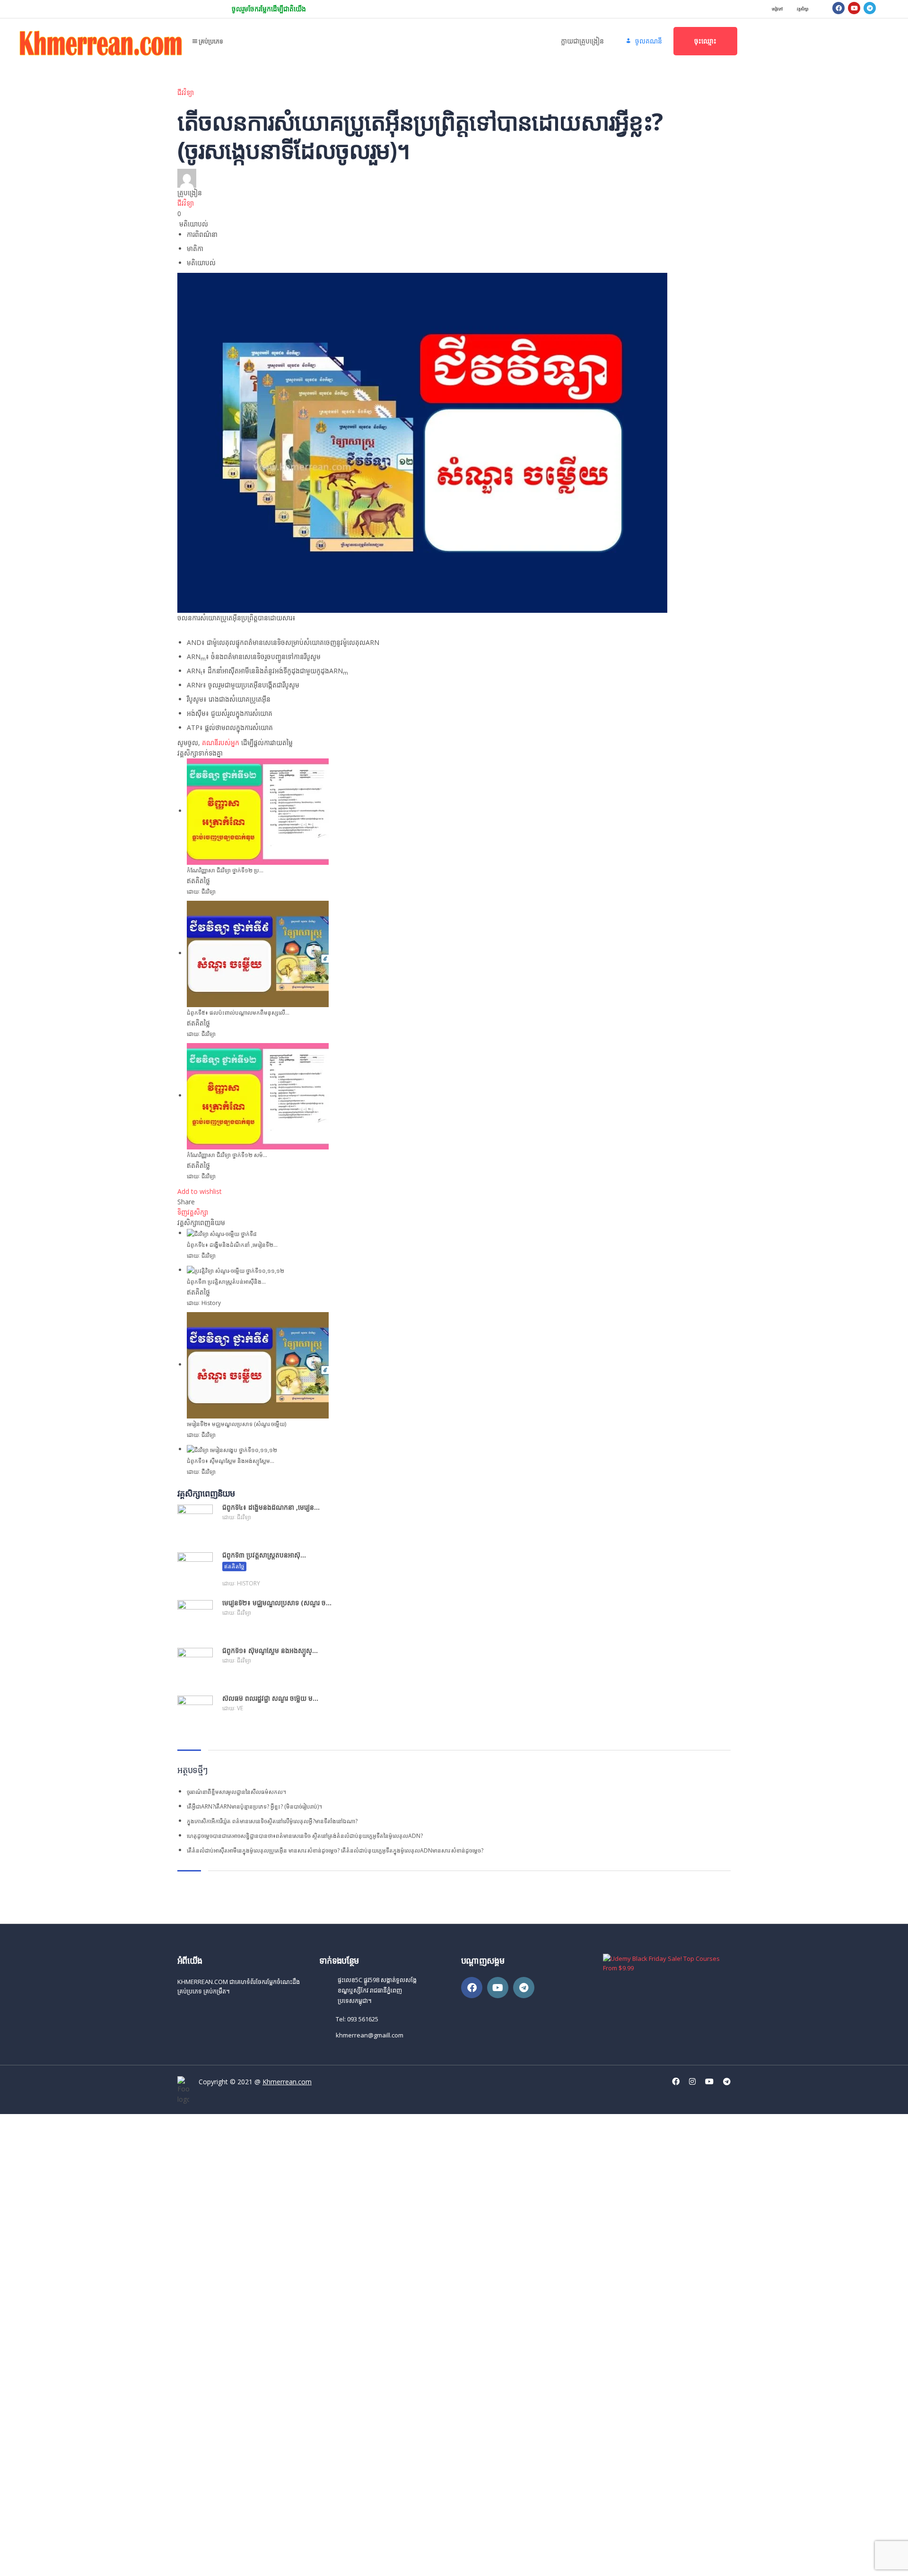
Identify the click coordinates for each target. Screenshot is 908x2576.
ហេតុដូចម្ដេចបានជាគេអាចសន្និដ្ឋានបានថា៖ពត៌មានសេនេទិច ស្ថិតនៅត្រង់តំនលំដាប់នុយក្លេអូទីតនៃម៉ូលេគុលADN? (305, 1836)
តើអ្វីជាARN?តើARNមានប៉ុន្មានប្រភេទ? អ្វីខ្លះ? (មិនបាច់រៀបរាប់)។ (254, 1806)
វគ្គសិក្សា (803, 9)
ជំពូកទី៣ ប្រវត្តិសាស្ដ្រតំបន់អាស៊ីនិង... (226, 1282)
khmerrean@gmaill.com (370, 2035)
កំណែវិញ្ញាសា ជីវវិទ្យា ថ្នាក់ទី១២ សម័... (227, 1155)
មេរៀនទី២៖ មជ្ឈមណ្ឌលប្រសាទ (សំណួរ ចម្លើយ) (236, 1424)
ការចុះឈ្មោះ (72, 2560)
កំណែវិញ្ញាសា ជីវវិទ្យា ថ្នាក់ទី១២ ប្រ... (225, 870)
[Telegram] (870, 8)
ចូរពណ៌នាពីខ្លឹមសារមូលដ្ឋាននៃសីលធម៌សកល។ (236, 1792)
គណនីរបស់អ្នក (221, 743)
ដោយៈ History (204, 1303)
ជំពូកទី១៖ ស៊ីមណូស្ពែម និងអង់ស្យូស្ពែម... (231, 1461)
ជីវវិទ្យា (186, 92)
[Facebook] (838, 8)
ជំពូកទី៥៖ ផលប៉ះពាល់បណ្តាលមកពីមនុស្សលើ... (238, 1013)
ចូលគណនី (101, 2560)
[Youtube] (854, 8)
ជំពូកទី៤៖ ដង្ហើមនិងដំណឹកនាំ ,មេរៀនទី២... (232, 1245)
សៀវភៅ (777, 9)
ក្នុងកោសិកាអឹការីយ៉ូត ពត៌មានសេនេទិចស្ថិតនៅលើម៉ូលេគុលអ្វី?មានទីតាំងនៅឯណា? (272, 1821)
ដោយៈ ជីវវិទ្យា (201, 892)
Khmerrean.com (287, 2082)
